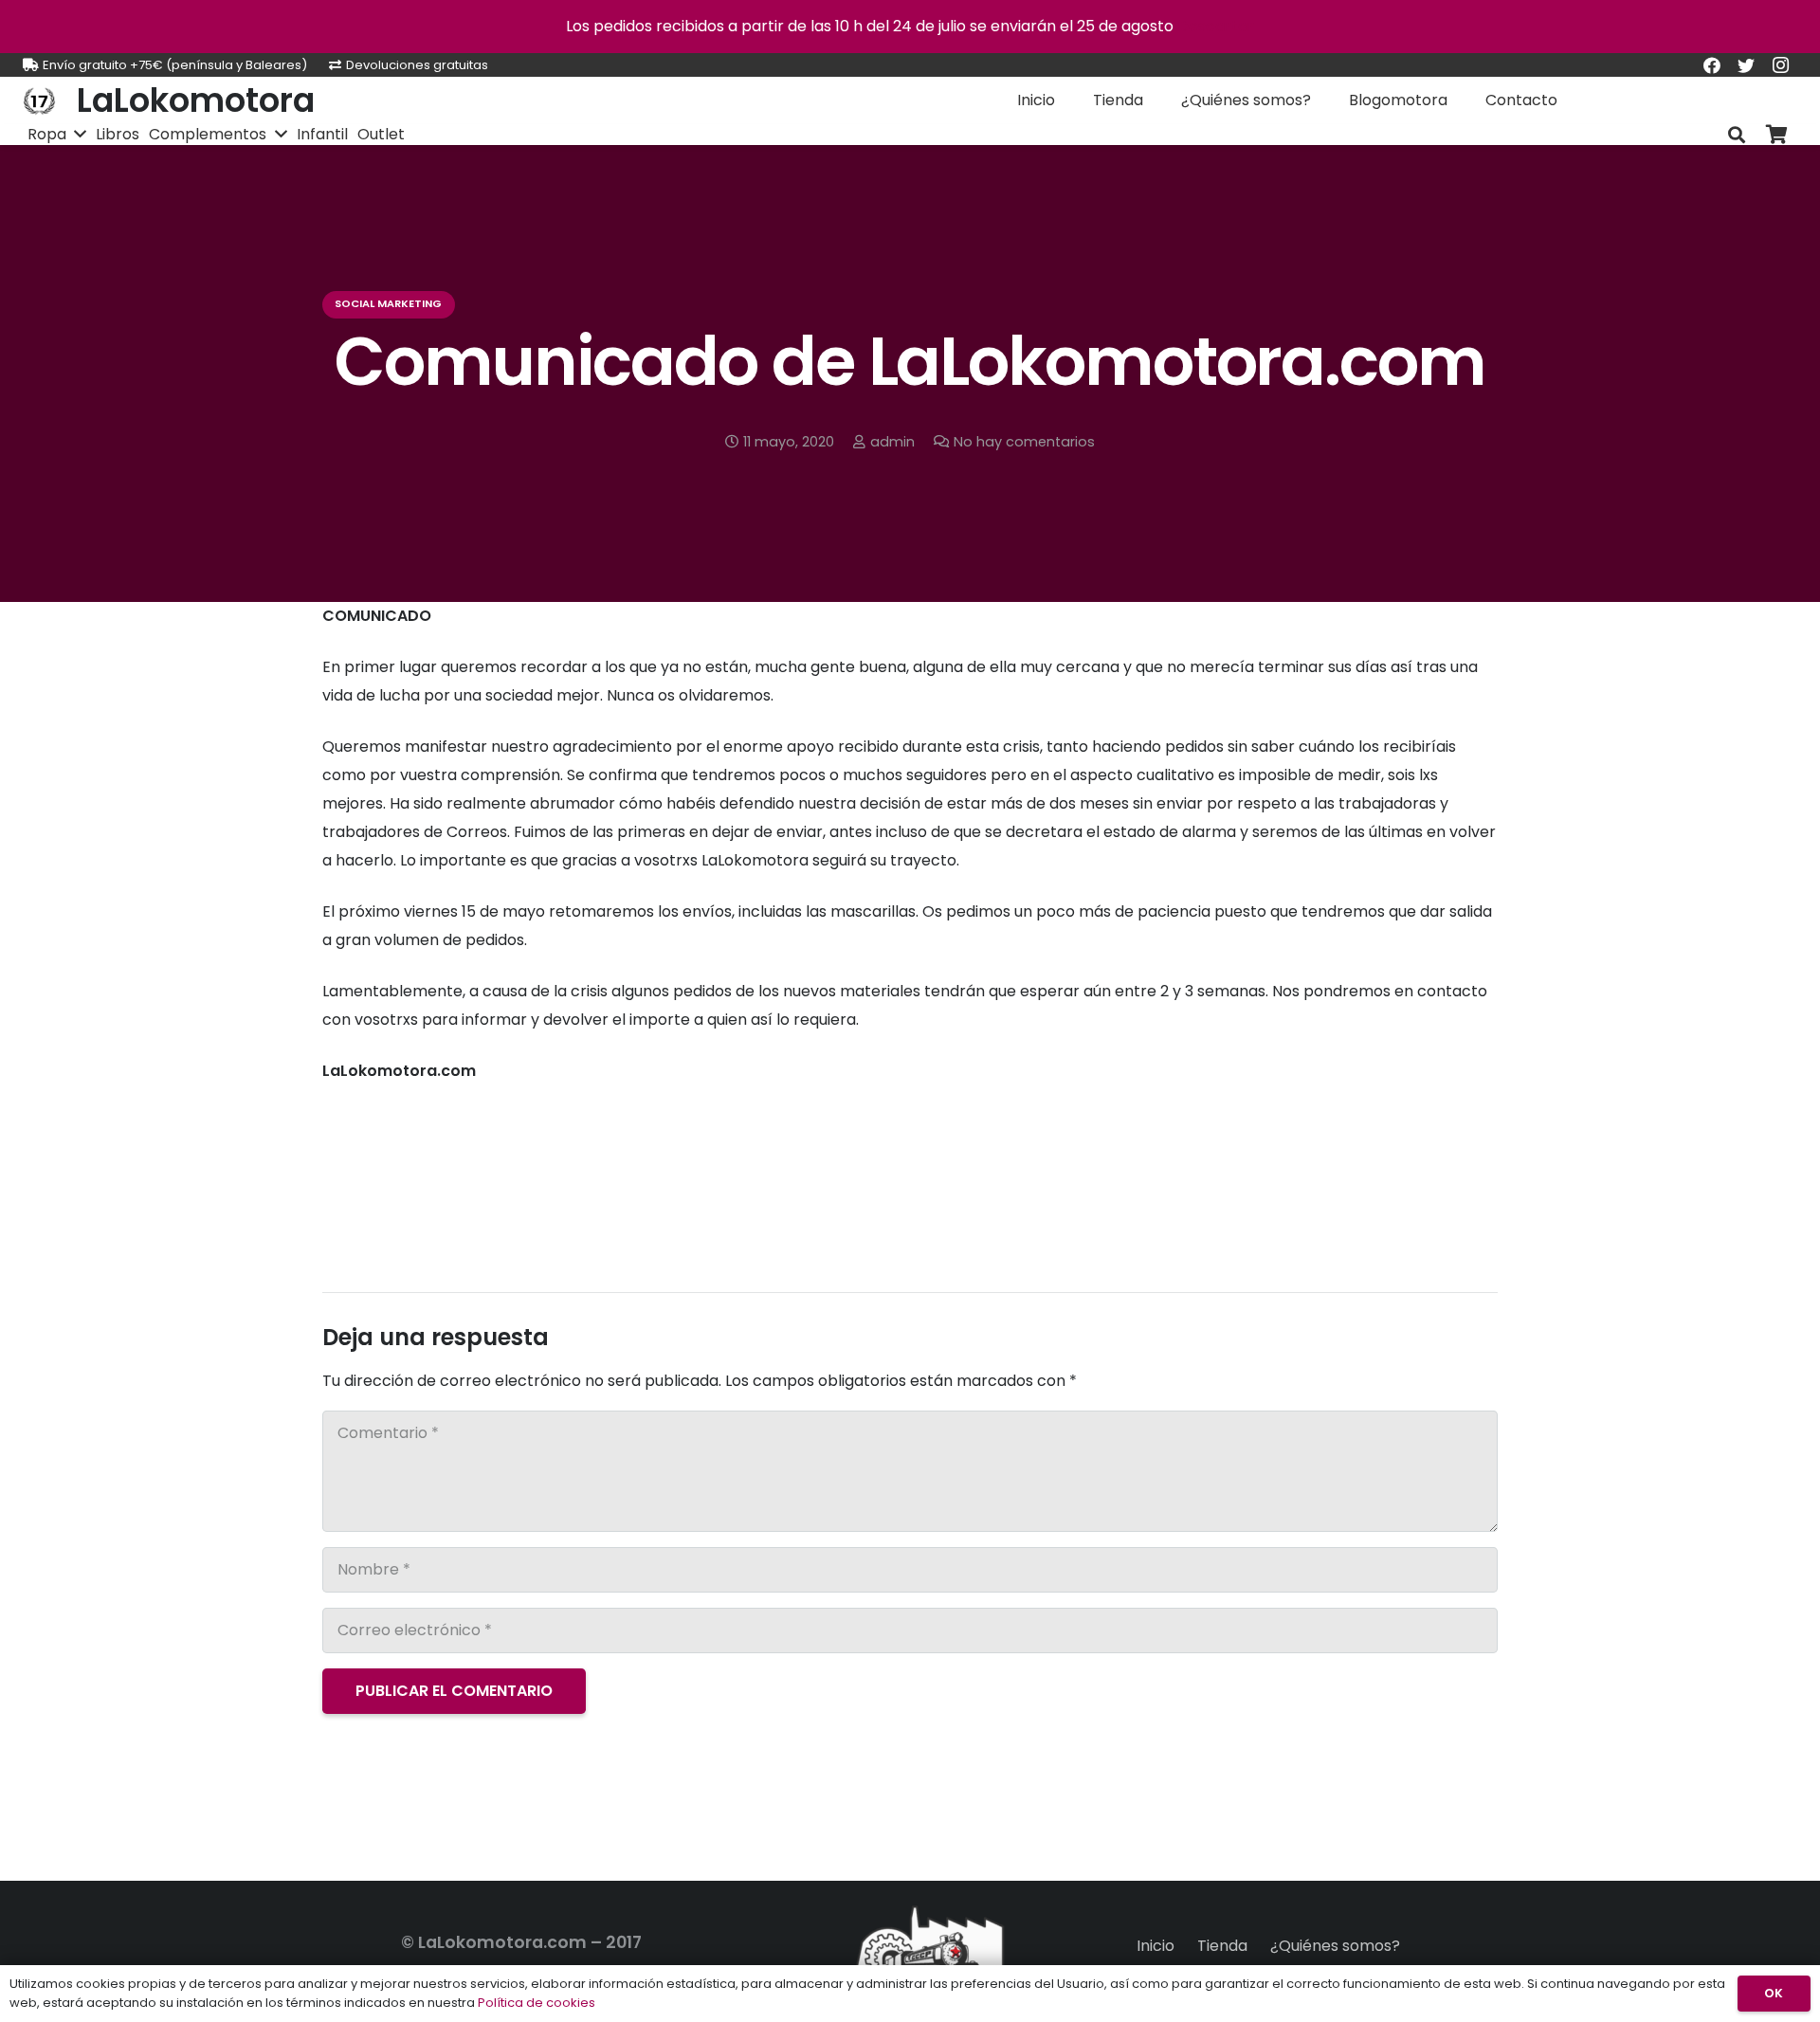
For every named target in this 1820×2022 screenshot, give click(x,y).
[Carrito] (1776, 135)
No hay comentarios (1024, 442)
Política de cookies (537, 2003)
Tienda (1222, 1946)
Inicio (1156, 1946)
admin (892, 442)
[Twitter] (1746, 65)
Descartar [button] (1216, 26)
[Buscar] (1737, 135)
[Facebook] (1712, 65)
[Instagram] (1780, 65)
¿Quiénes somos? (1335, 1946)
